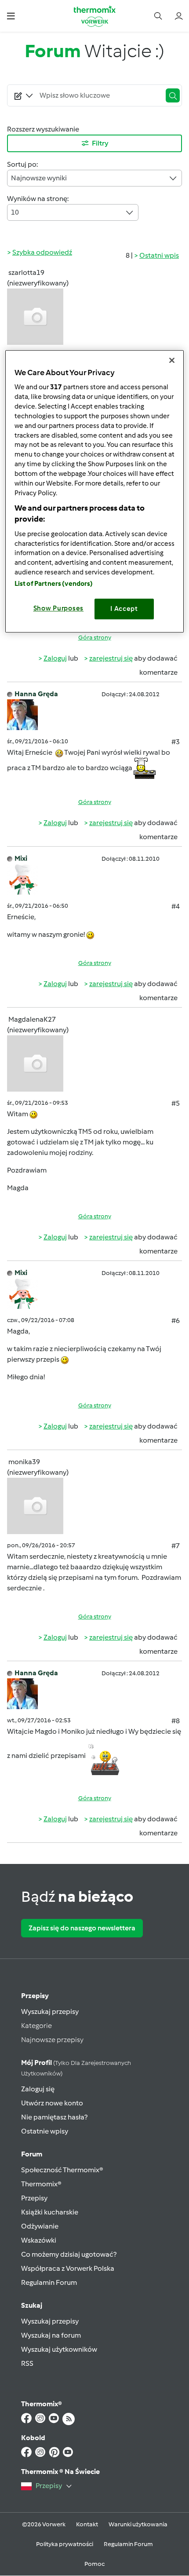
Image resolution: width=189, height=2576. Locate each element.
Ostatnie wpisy (45, 2131)
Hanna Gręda (36, 694)
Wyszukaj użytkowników (59, 2349)
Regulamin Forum (49, 2282)
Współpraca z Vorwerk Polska (68, 2268)
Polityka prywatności (65, 2544)
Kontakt (87, 2524)
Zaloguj (55, 658)
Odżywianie (40, 2226)
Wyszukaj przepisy (50, 2011)
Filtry (100, 143)
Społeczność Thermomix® (62, 2170)
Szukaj (32, 2305)
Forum (32, 2154)
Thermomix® (41, 2184)
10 (15, 212)
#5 (176, 1103)
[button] (11, 16)
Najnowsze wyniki (39, 178)
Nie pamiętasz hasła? (54, 2117)
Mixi (21, 858)
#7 (176, 1546)
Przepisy (35, 1996)
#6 (176, 1321)
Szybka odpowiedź (42, 252)
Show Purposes (59, 609)
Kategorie (36, 2026)
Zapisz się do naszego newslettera (82, 1928)
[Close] (172, 360)
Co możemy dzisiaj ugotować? (69, 2254)
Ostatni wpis (159, 255)
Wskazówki (39, 2240)
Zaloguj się (38, 2089)
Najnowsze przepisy (52, 2040)
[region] (95, 491)
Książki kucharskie (50, 2212)
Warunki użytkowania (138, 2524)
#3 (176, 742)
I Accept (124, 609)
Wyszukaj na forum (51, 2335)
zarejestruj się (111, 658)
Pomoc (94, 2564)
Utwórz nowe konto (52, 2103)
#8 (176, 1721)
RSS (27, 2363)
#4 (176, 906)
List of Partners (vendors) (54, 584)
